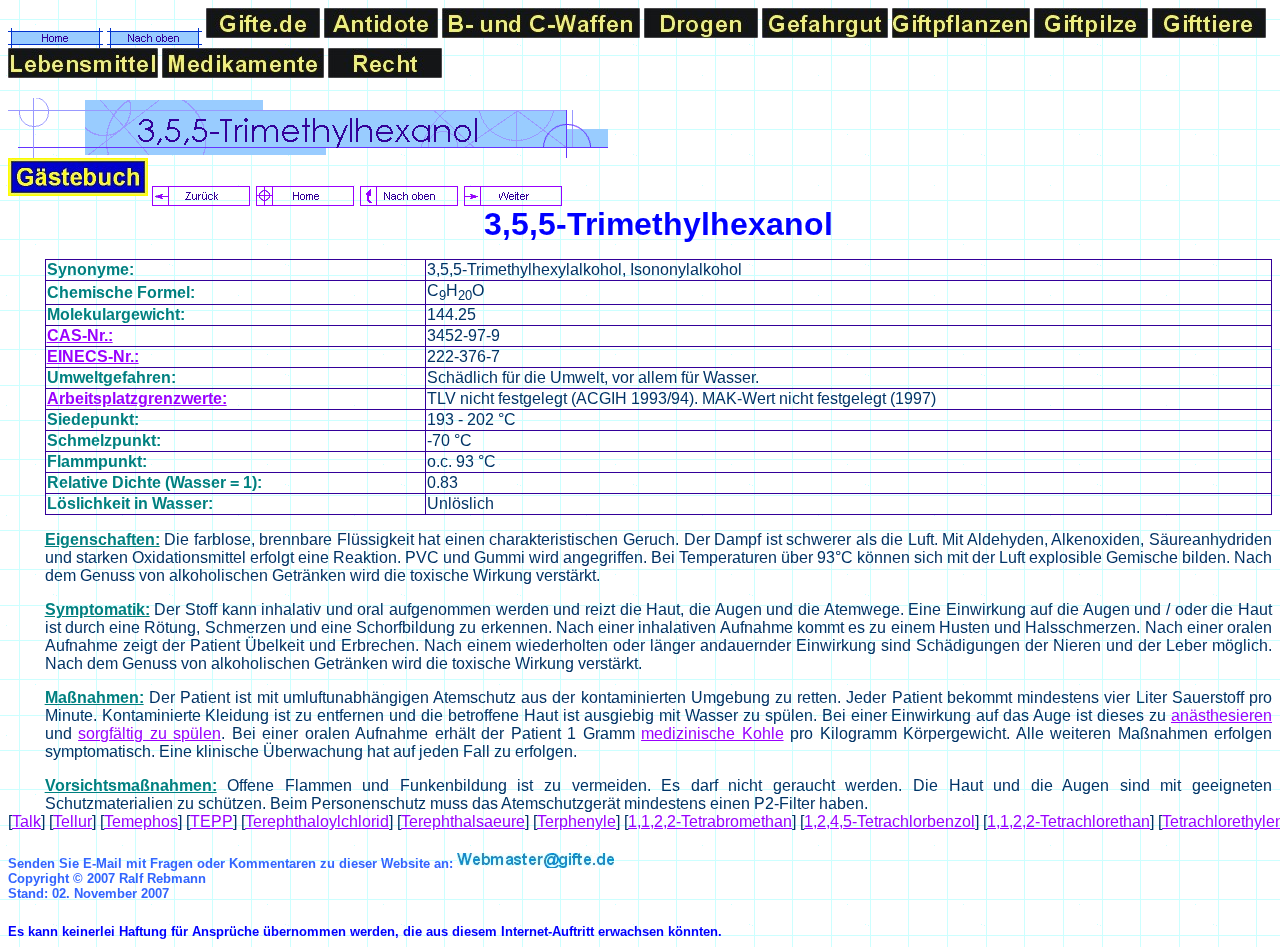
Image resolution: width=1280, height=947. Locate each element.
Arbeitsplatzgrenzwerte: (137, 398)
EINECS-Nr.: (93, 356)
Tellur (72, 821)
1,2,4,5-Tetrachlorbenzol (889, 821)
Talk (26, 821)
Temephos (141, 821)
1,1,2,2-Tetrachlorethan (1068, 821)
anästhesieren (1221, 715)
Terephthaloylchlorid (317, 821)
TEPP (211, 821)
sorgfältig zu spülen (149, 733)
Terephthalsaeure (463, 821)
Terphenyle (576, 821)
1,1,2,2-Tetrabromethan (710, 821)
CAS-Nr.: (80, 335)
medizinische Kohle (712, 733)
